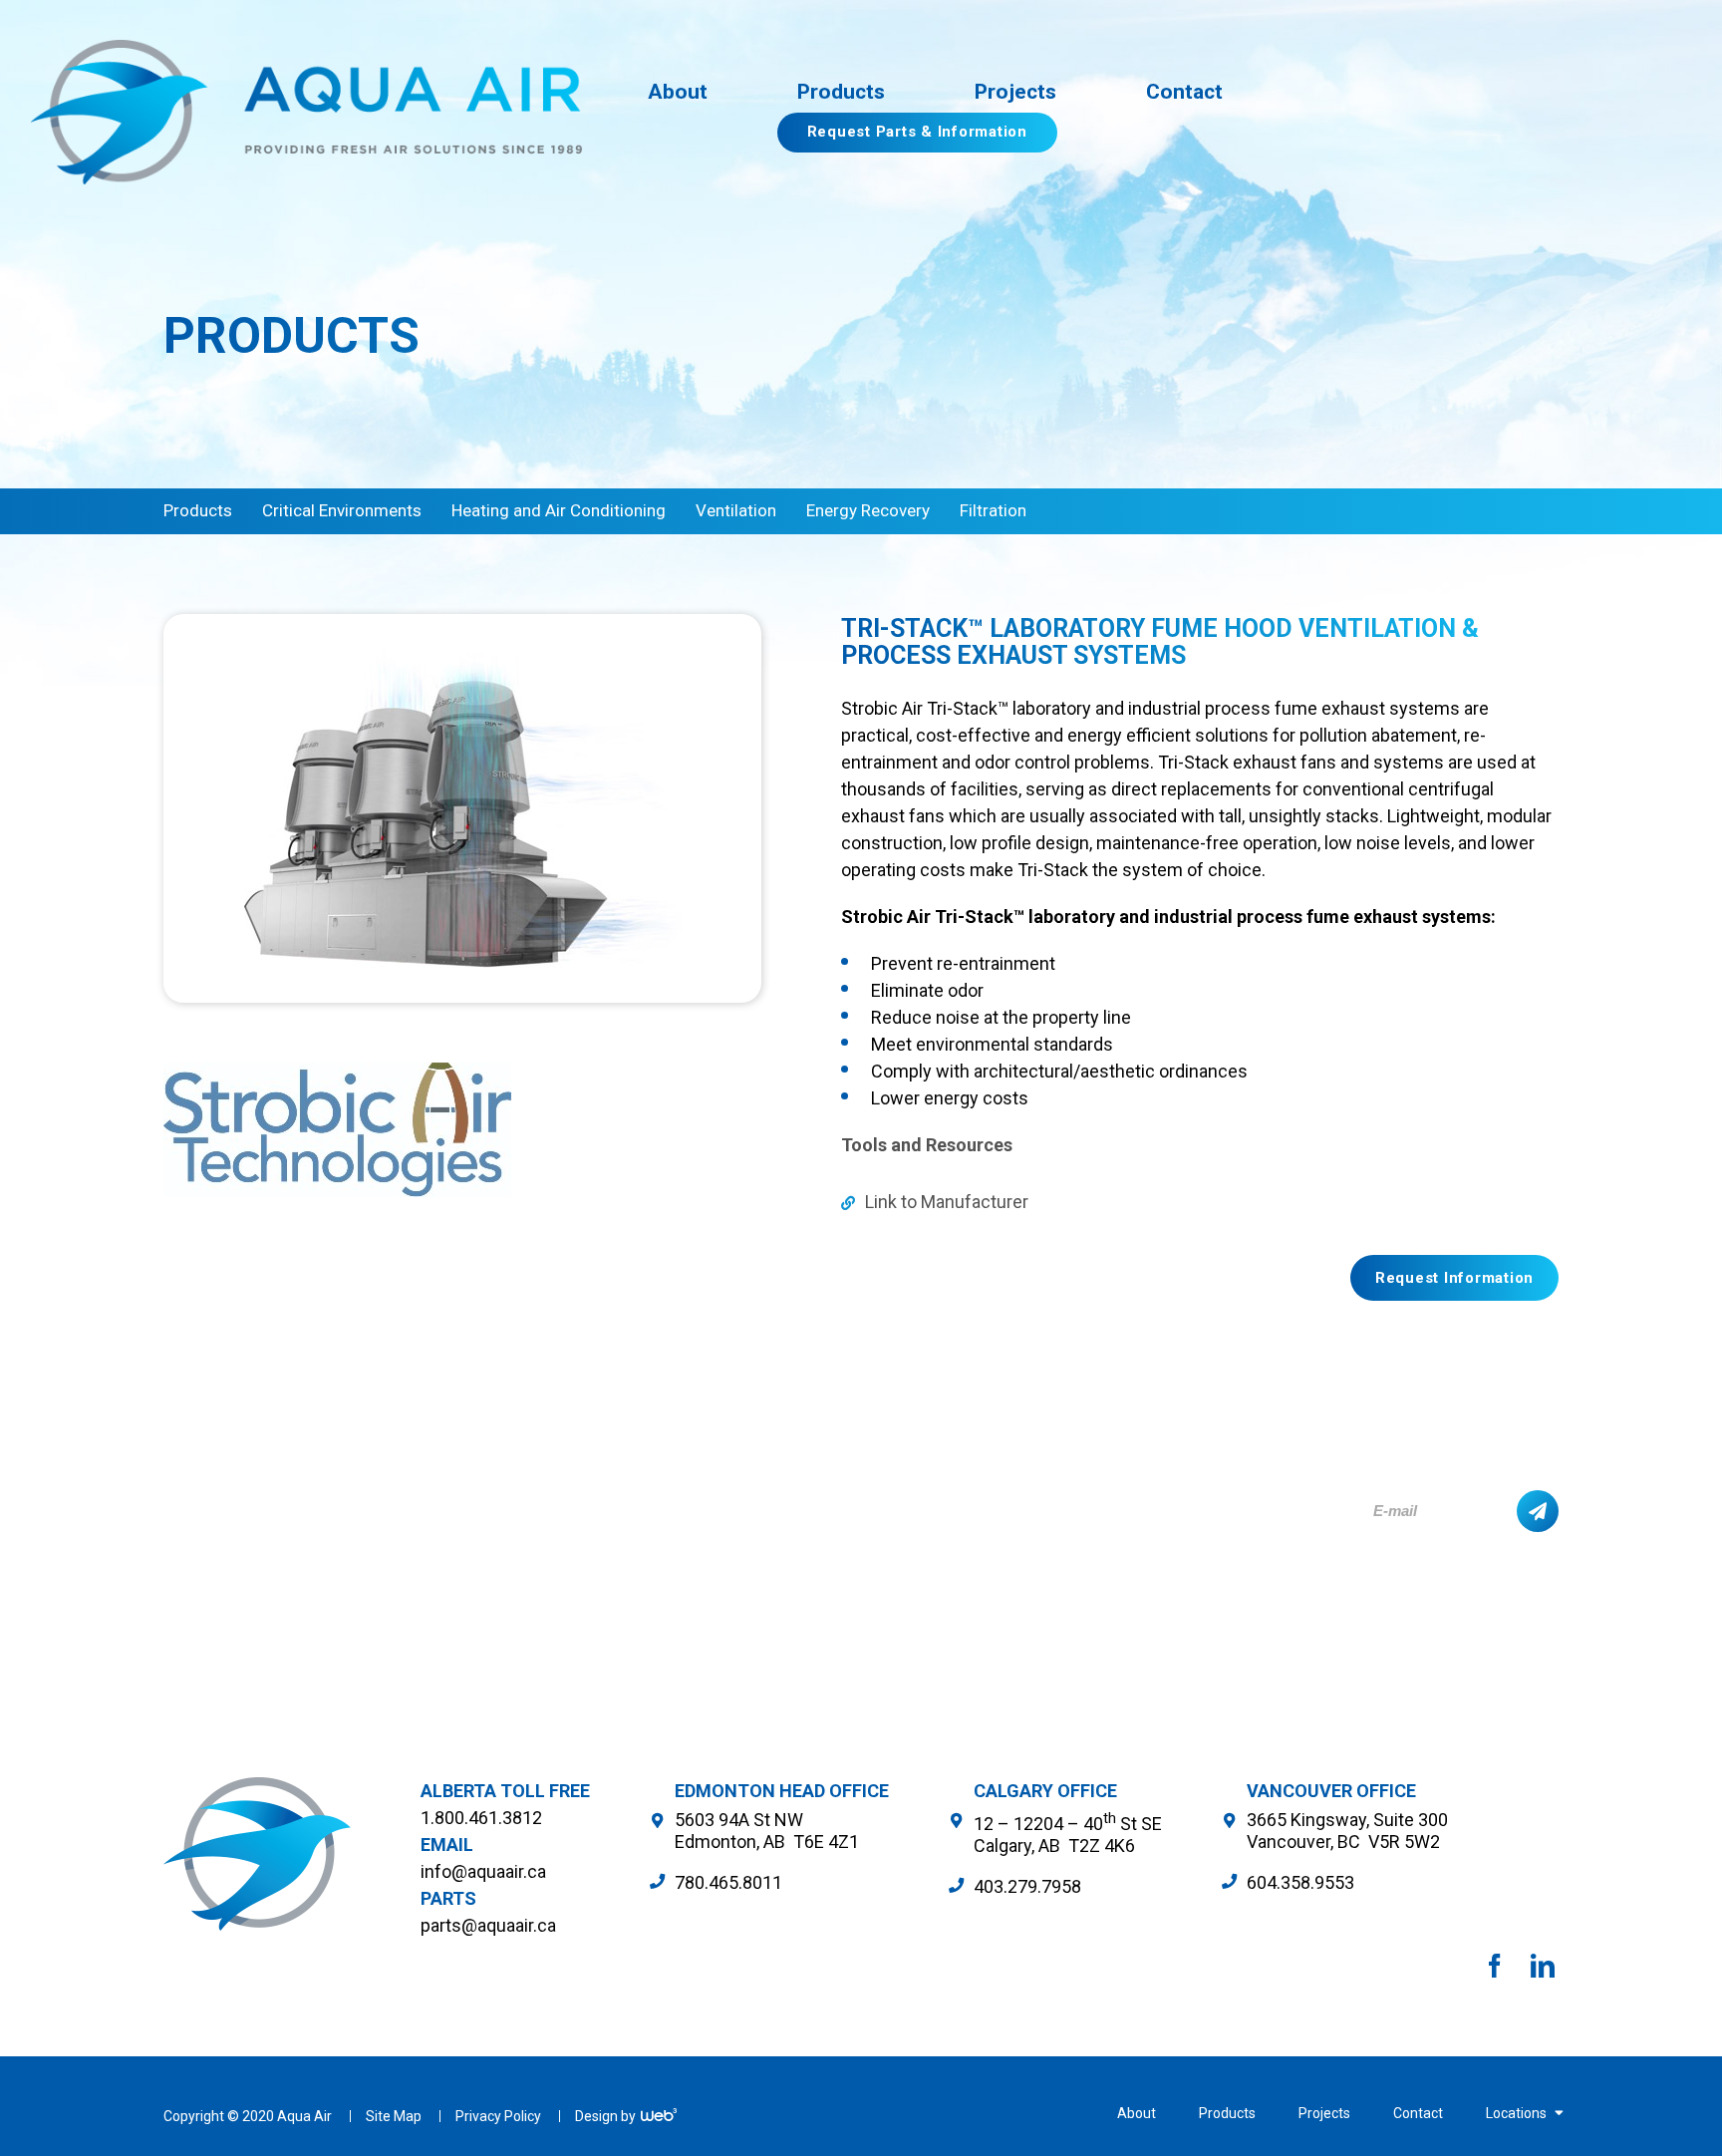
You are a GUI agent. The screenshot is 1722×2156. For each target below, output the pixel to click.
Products (1229, 2113)
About (1138, 2113)
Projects (1326, 2113)
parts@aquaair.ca (488, 1925)
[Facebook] (1495, 1966)
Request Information (1454, 1278)
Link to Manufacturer (945, 1202)
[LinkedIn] (1543, 1966)
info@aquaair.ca (483, 1871)
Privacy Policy (500, 2116)
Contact (1420, 2113)
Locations (1518, 2113)
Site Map (395, 2116)
